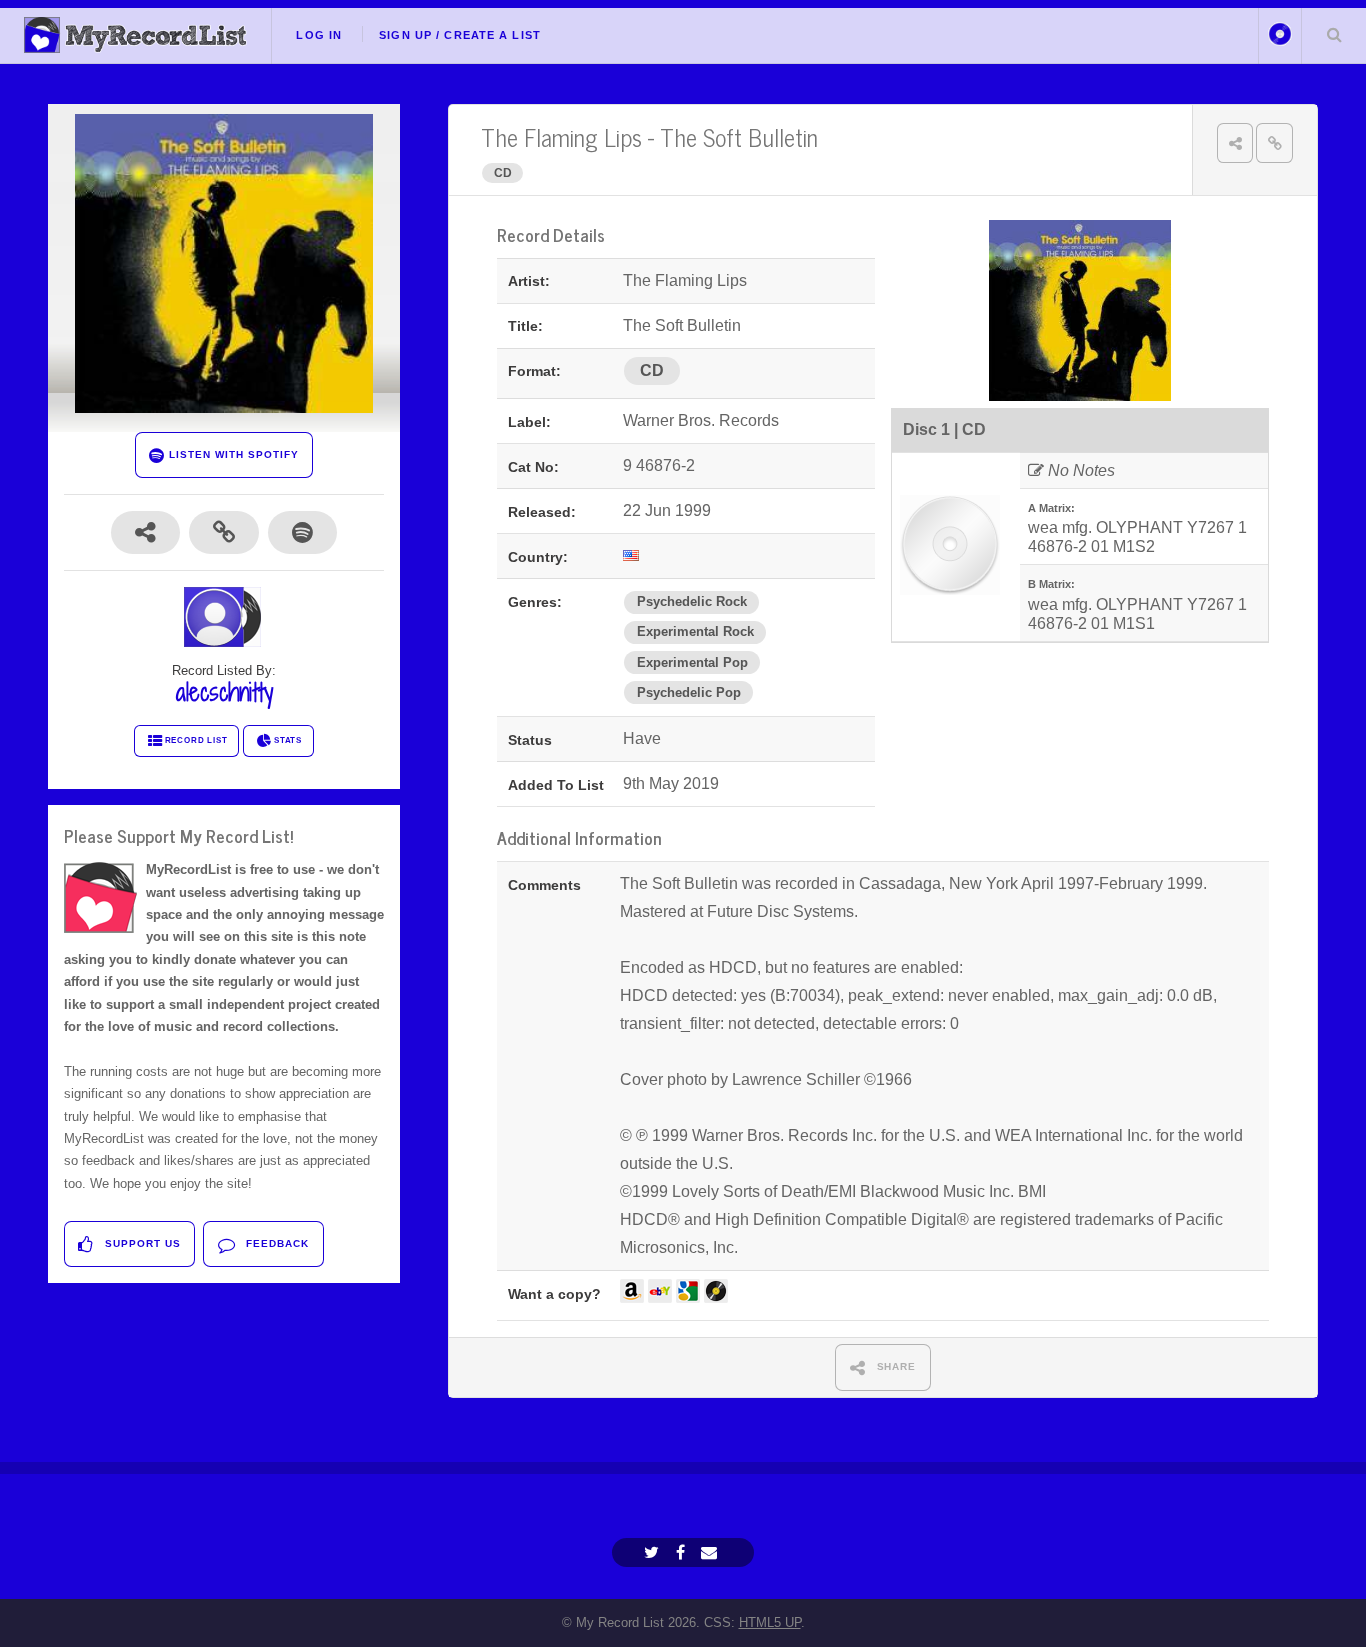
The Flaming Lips (561, 136)
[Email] (711, 1552)
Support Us (141, 1243)
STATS (288, 740)
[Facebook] (683, 1552)
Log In (319, 35)
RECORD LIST (196, 740)
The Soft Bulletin (739, 136)
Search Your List (1334, 34)
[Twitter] (654, 1552)
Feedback (275, 1243)
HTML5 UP (770, 1622)
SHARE (895, 1366)
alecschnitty (224, 692)
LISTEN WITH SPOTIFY (231, 454)
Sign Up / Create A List (460, 35)
